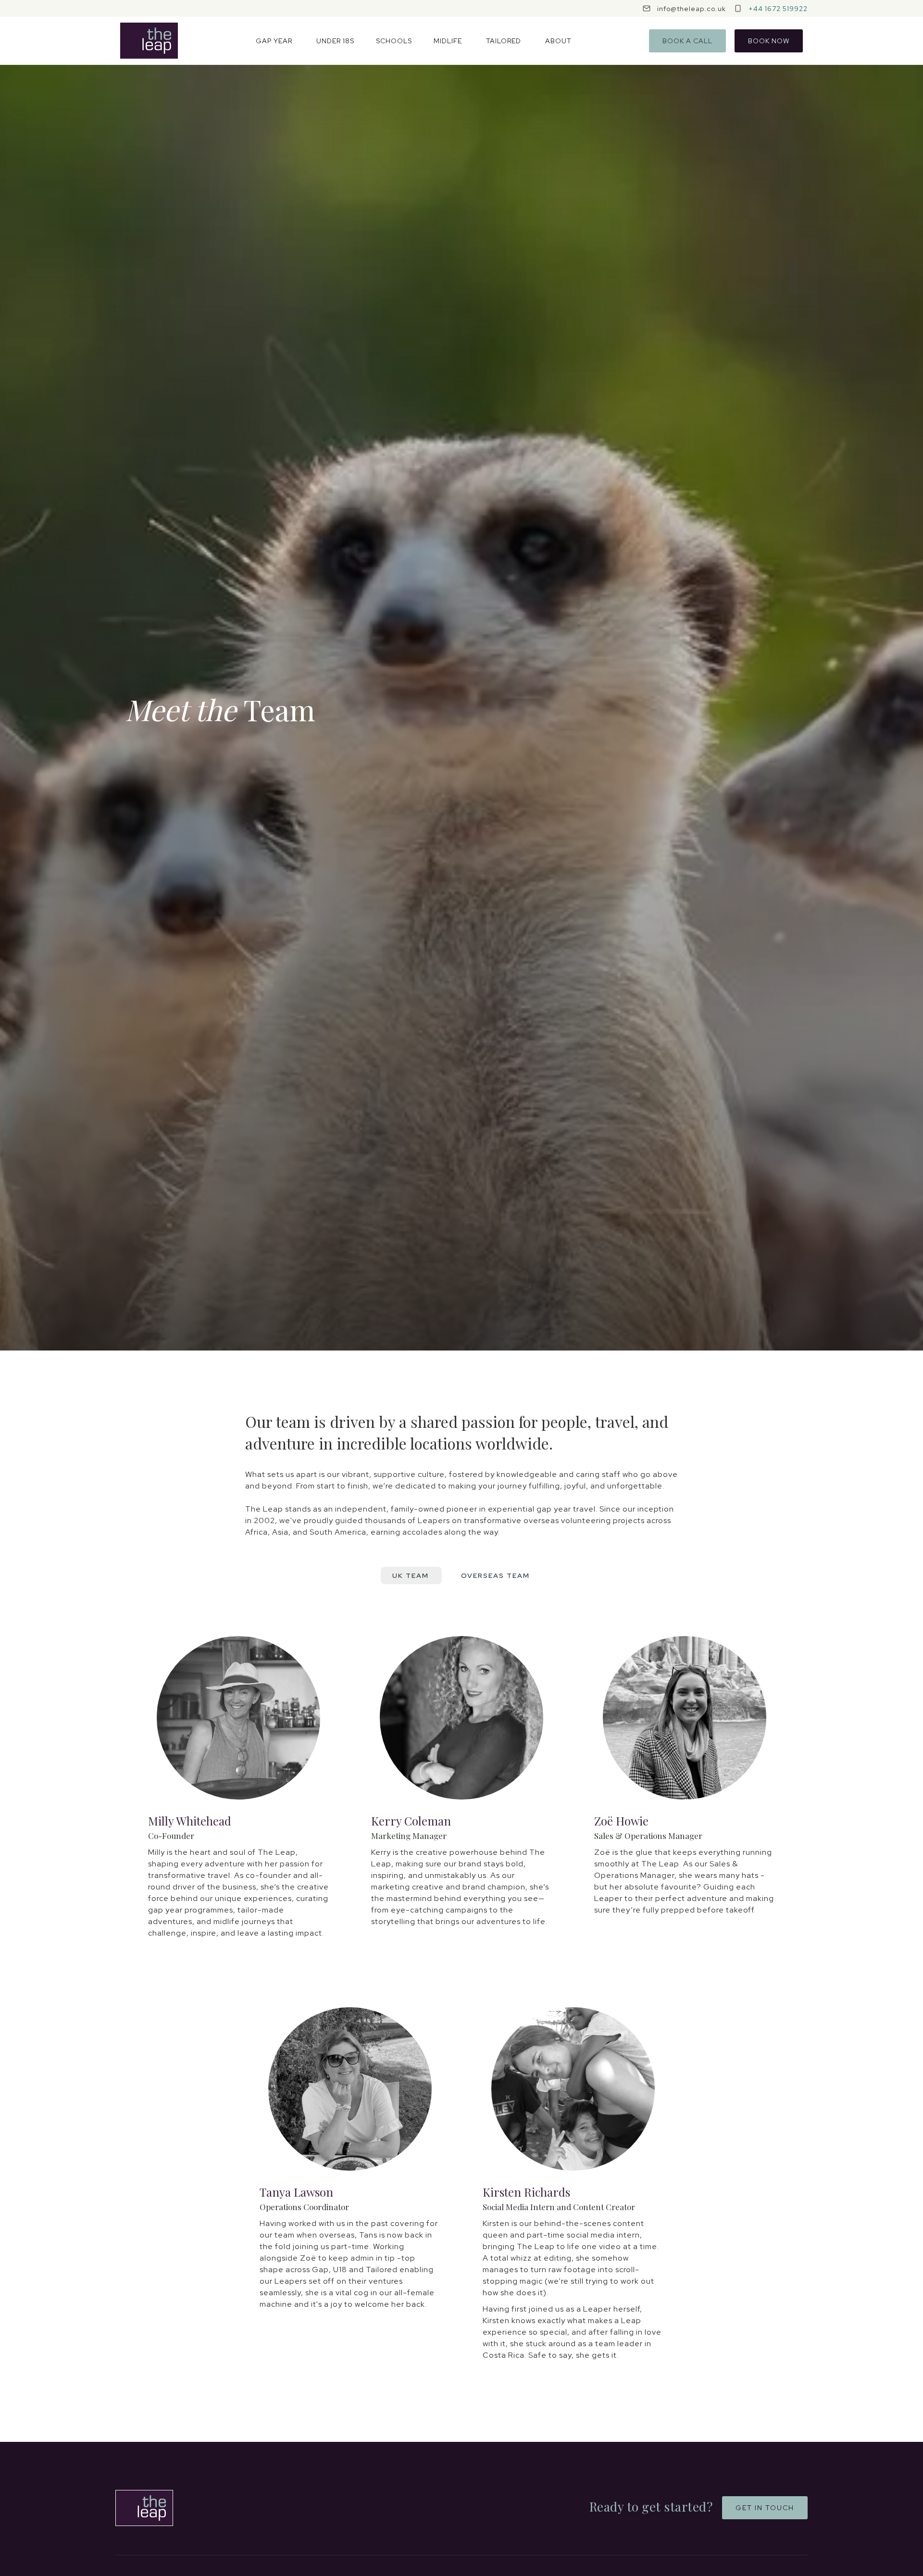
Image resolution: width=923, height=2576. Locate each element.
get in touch (765, 2508)
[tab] (411, 1576)
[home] (149, 41)
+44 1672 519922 (778, 9)
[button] (274, 41)
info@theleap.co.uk (692, 9)
